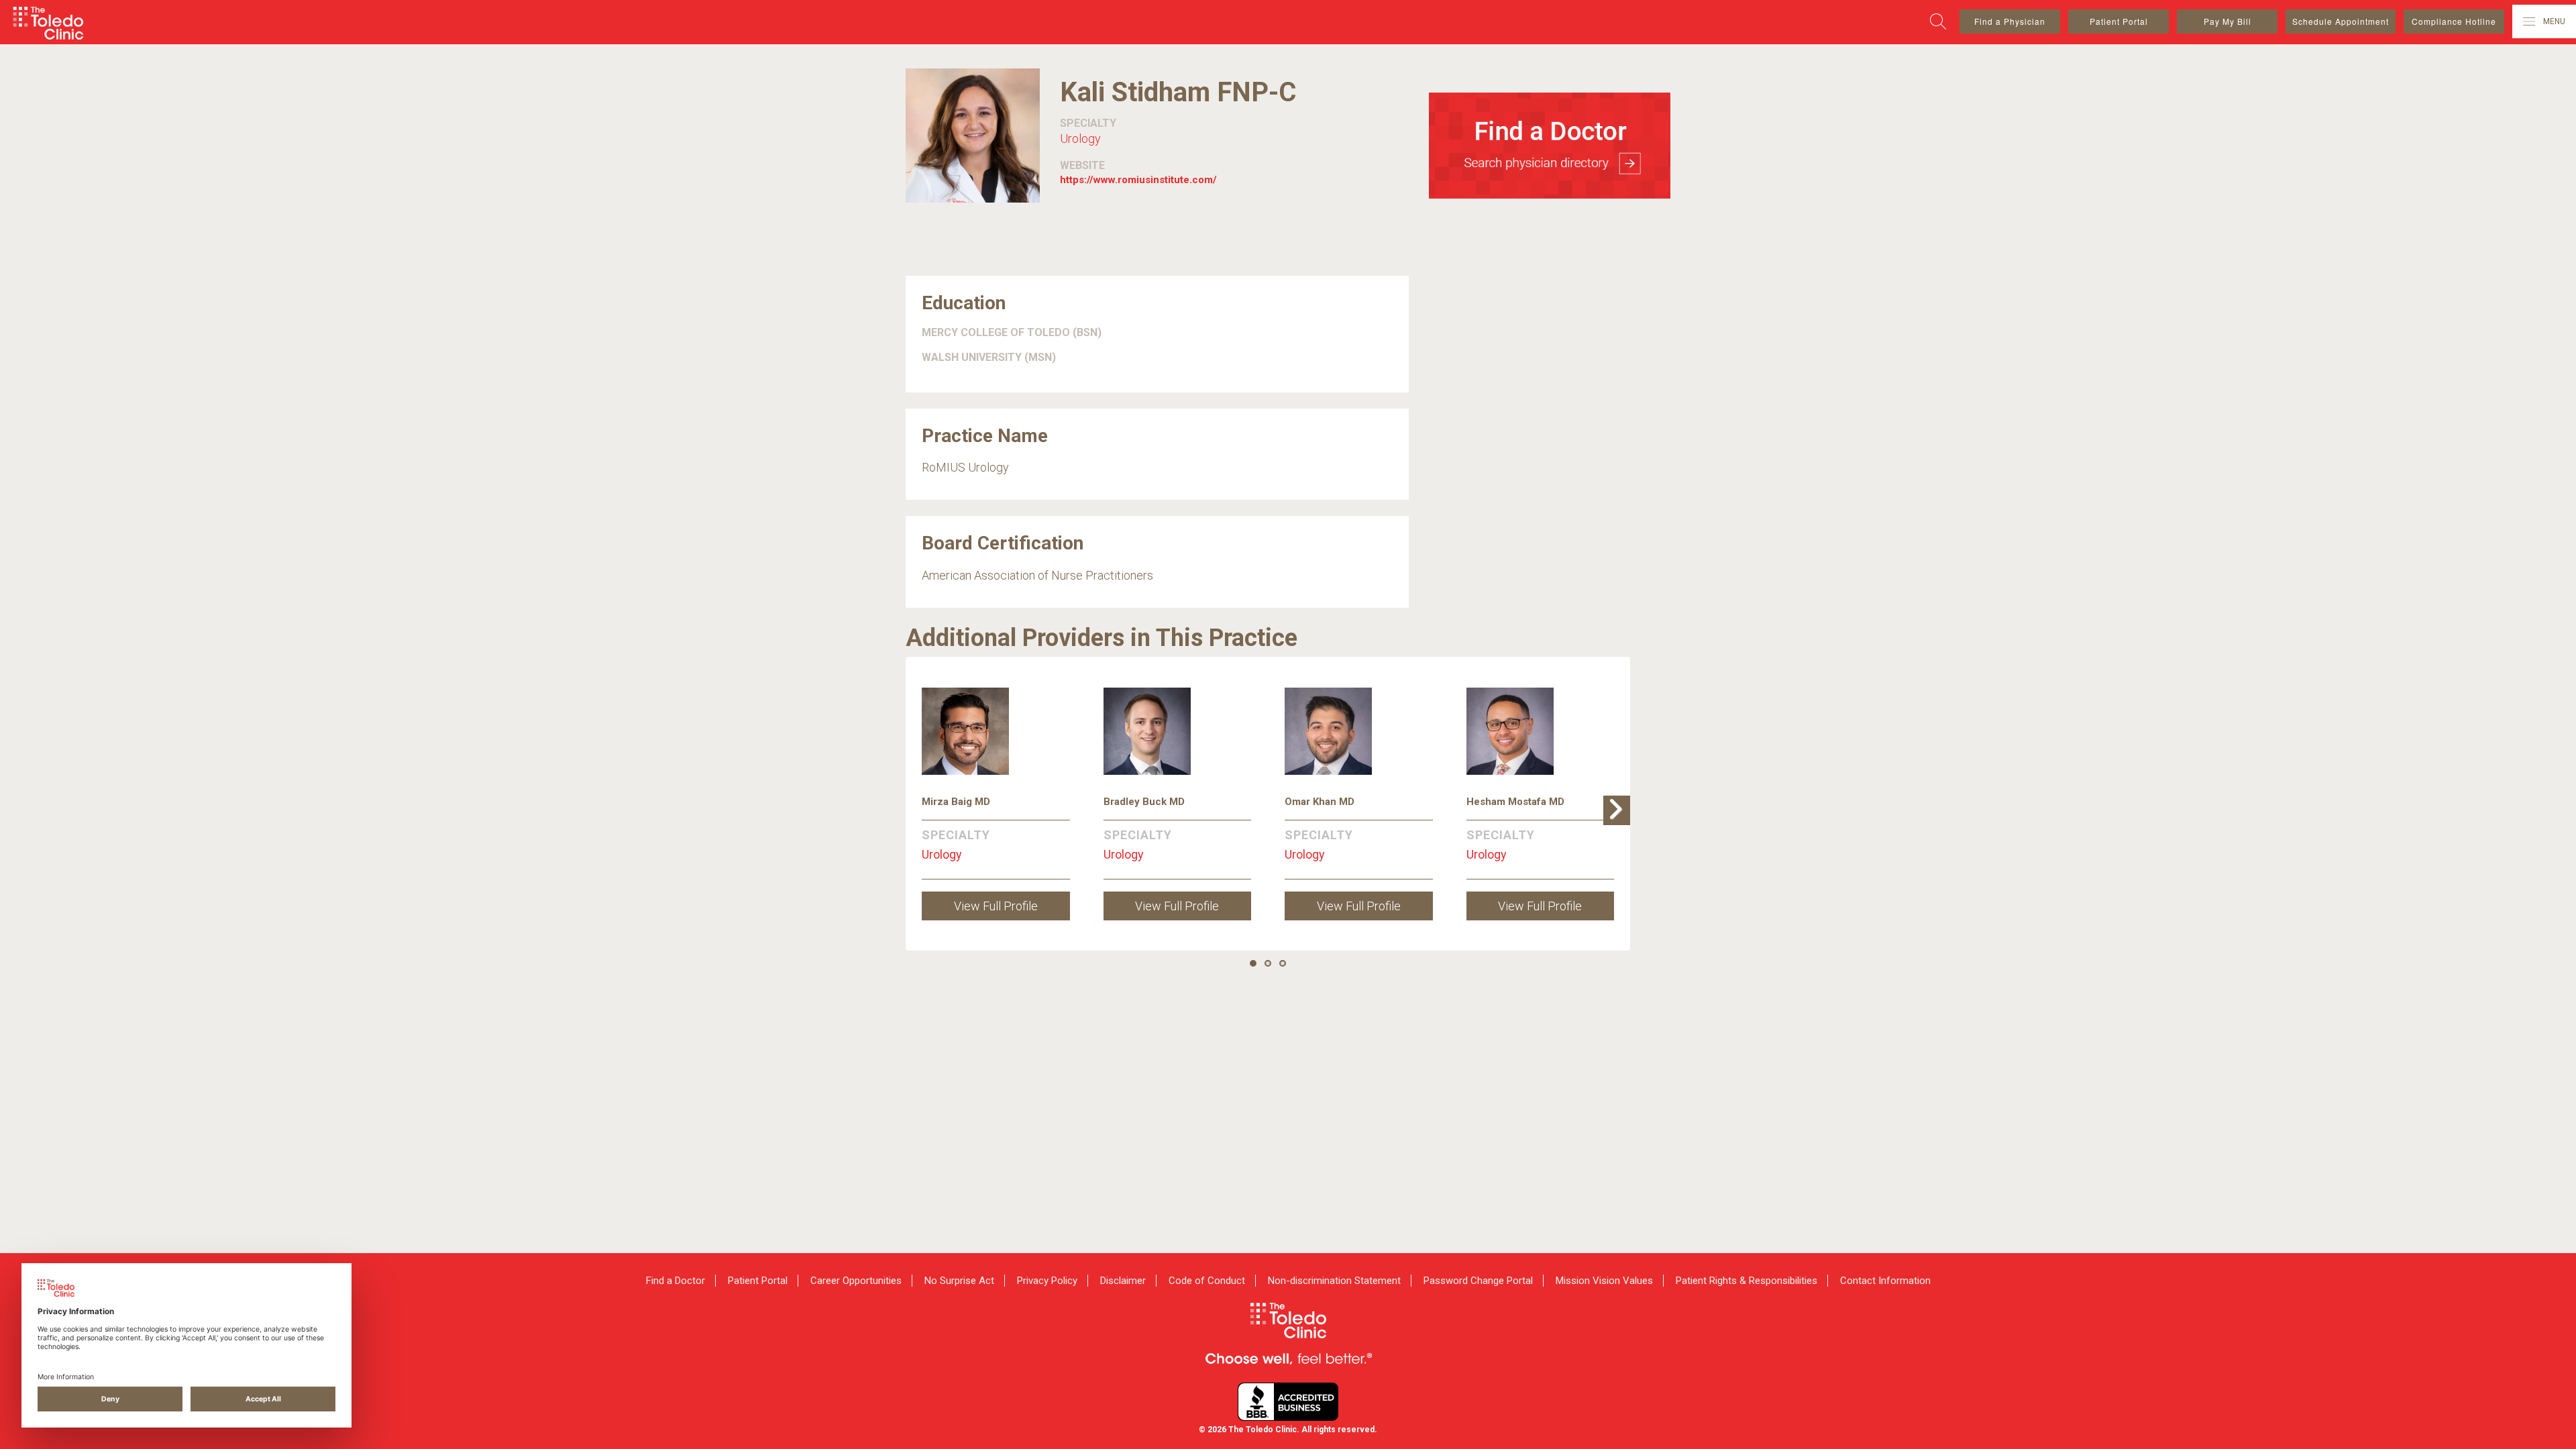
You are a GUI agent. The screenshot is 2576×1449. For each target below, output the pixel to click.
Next (1620, 824)
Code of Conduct (1207, 1281)
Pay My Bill (2228, 21)
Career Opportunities (856, 1281)
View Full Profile (996, 906)
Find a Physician (2010, 21)
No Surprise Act (959, 1281)
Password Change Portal (1478, 1281)
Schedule (2341, 21)
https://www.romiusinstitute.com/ (1138, 180)
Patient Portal (2119, 21)
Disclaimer (1123, 1281)
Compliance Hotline (2454, 21)
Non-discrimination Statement (1334, 1281)
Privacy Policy (1047, 1281)
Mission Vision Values (1604, 1281)
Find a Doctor (676, 1281)
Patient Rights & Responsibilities (1747, 1281)
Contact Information (1885, 1281)
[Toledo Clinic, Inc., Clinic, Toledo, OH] (1288, 1402)
